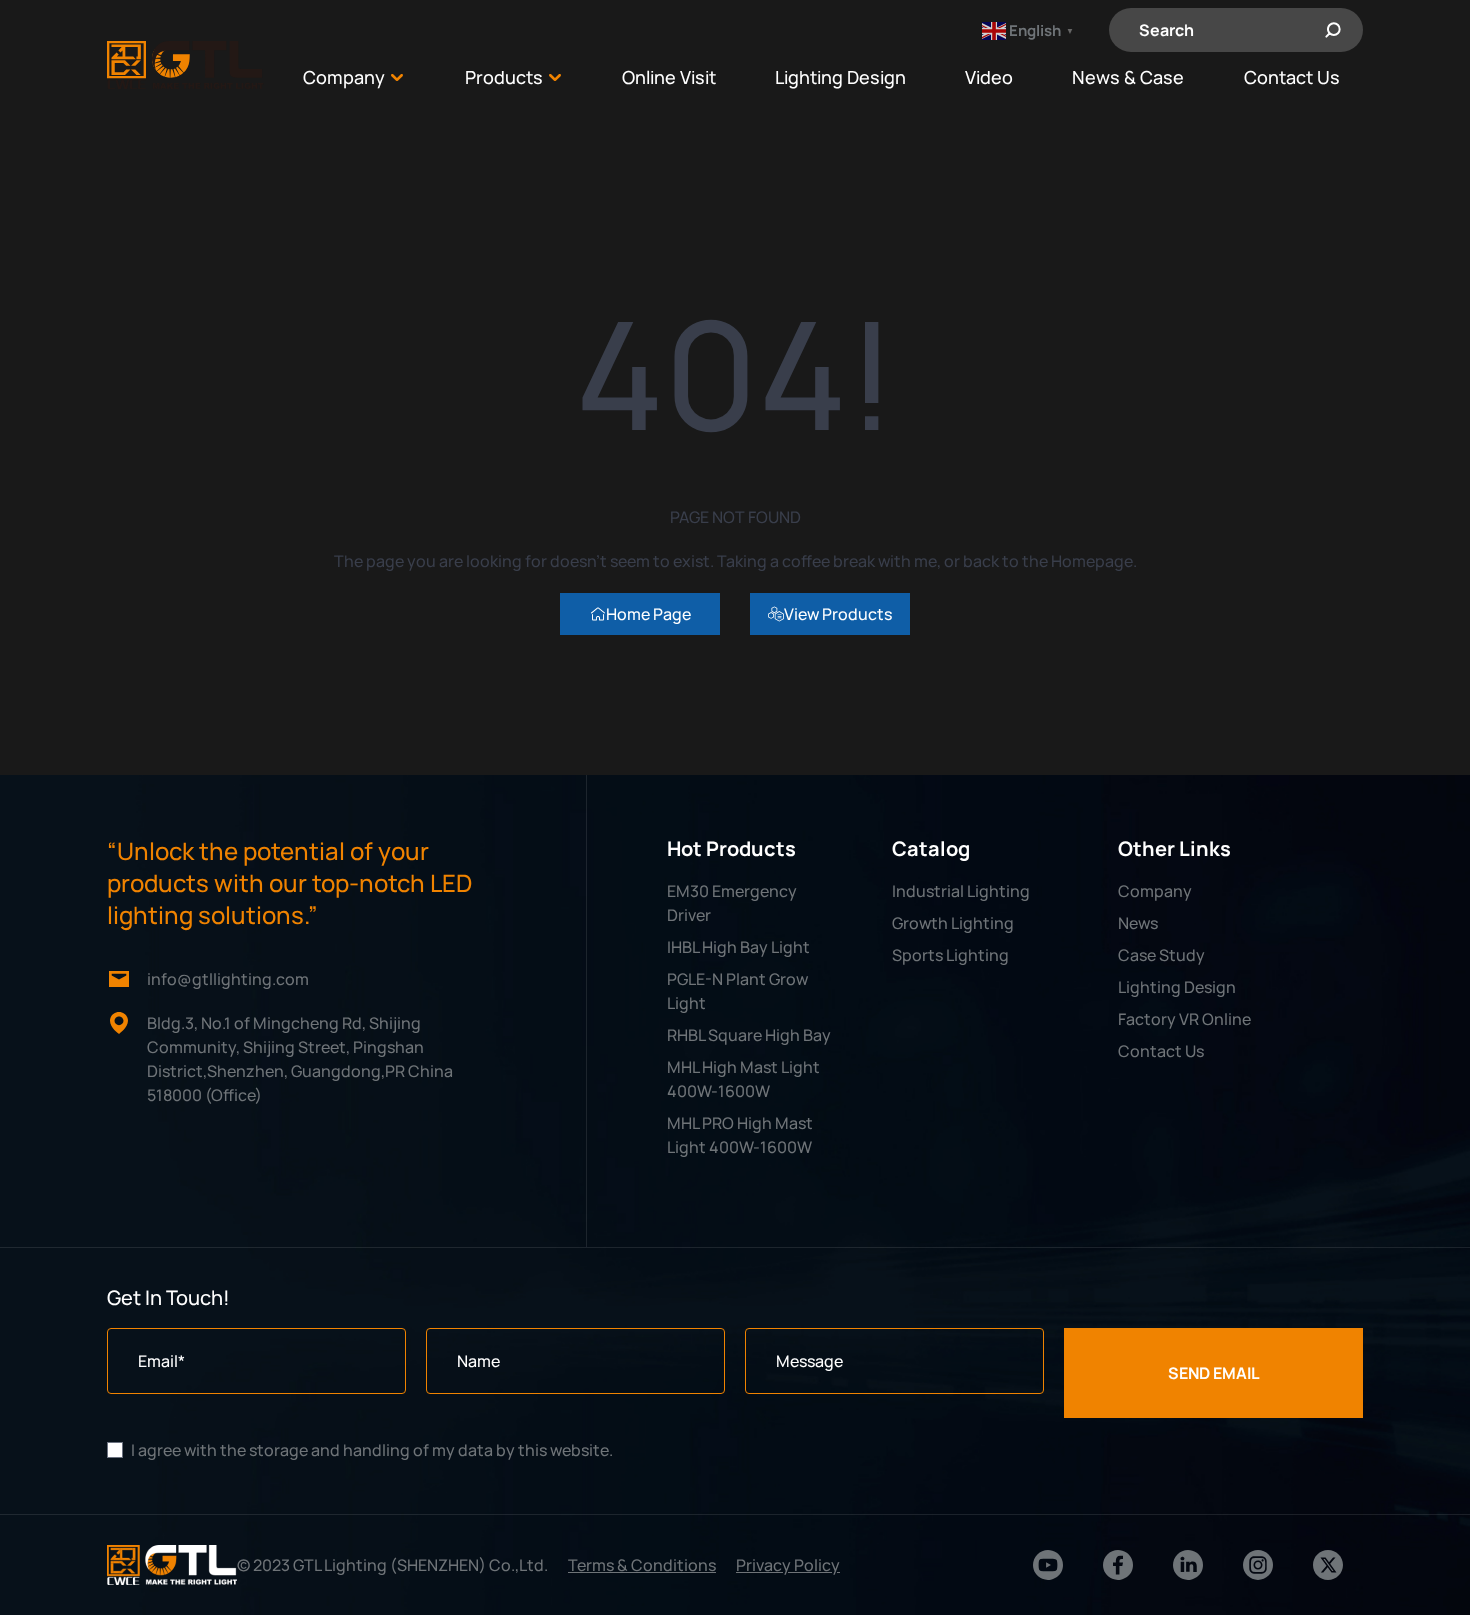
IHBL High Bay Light (738, 947)
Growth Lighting (953, 923)
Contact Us (1292, 77)
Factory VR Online (1184, 1019)
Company (344, 77)
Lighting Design (840, 77)
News (1138, 923)
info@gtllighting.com (228, 979)
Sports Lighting (950, 955)
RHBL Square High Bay (749, 1035)
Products (504, 77)
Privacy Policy (788, 1565)
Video (989, 77)
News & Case (1128, 77)
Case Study (1161, 955)
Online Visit (669, 77)
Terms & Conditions (642, 1565)
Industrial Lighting (961, 891)
